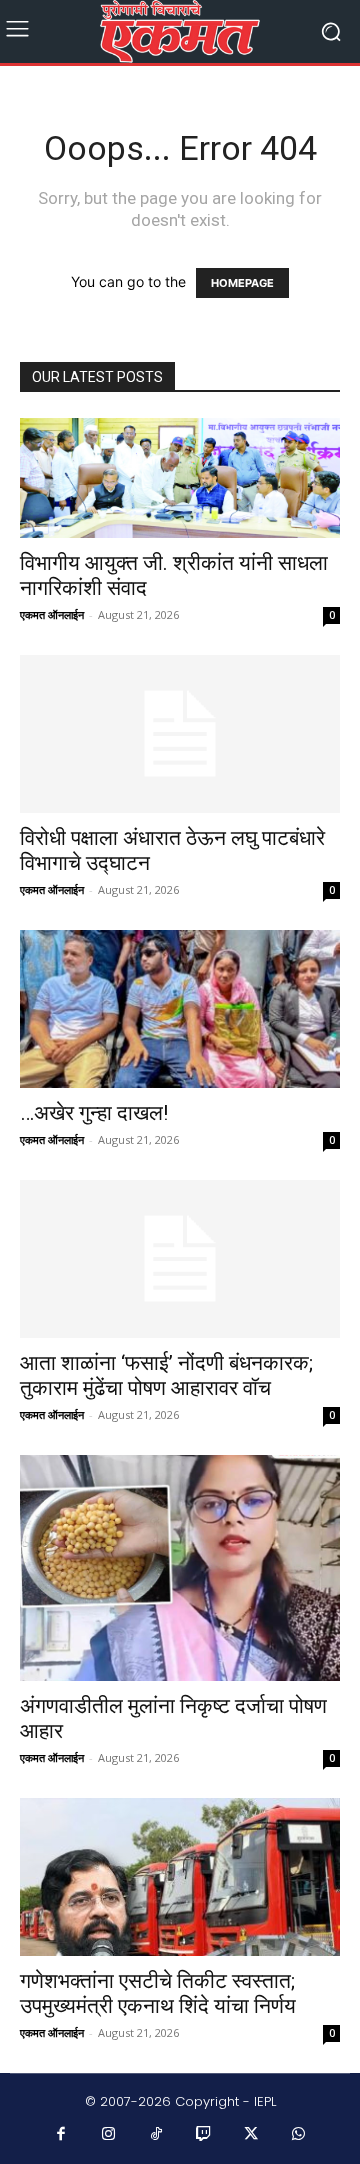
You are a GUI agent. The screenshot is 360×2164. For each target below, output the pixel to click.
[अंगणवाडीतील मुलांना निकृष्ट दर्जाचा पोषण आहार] (180, 1568)
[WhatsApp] (299, 2135)
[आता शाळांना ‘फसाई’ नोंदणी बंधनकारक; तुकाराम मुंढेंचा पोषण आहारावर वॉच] (180, 1259)
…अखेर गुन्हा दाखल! (94, 1113)
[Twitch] (204, 2135)
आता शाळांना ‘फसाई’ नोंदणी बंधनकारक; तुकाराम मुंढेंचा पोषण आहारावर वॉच (166, 1375)
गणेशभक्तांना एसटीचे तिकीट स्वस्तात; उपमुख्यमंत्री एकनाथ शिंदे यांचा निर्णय (158, 1993)
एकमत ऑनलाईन (52, 614)
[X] (252, 2135)
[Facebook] (62, 2135)
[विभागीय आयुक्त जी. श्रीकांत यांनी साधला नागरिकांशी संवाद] (180, 478)
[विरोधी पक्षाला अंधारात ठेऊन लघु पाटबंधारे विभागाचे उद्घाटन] (180, 734)
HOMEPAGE (242, 283)
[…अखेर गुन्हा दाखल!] (180, 1009)
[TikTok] (157, 2135)
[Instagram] (109, 2135)
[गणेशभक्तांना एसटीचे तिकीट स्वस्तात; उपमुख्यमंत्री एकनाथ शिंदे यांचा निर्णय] (180, 1877)
